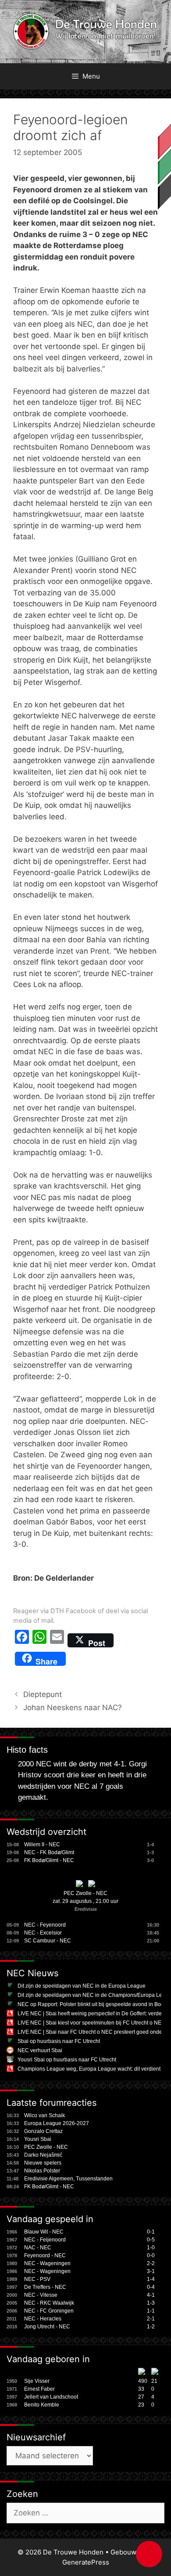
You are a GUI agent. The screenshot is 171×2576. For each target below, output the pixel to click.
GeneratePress (86, 2562)
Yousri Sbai (38, 2139)
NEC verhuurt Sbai (40, 2050)
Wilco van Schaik (45, 2115)
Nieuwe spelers (43, 2163)
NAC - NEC (38, 2248)
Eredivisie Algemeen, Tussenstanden (68, 2179)
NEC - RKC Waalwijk (49, 2303)
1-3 (151, 2303)
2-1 (151, 2319)
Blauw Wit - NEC (44, 2232)
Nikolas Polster (42, 2171)
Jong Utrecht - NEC (47, 2327)
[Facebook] (22, 1640)
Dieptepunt (43, 1694)
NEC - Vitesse (41, 2295)
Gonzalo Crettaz (43, 2131)
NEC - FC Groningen (49, 2311)
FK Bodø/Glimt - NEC (49, 1860)
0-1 (151, 2232)
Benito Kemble (42, 2405)
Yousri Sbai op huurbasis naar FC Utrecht (67, 2060)
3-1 (151, 2271)
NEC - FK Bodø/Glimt (49, 1852)
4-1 (151, 2295)
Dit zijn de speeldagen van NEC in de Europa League (82, 1986)
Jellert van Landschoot (51, 2397)
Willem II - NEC (42, 1845)
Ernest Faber (39, 2389)
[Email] (57, 1640)
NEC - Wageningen (47, 2263)
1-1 (151, 2311)
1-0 (151, 2248)
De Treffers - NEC (45, 2287)
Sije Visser (37, 2381)
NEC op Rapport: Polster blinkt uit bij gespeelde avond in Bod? (92, 2004)
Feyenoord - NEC (45, 2255)
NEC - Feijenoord (45, 2240)
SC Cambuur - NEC (48, 1941)
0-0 (151, 2255)
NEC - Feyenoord (45, 1925)
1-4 (151, 2279)
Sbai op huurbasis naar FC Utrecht (59, 2041)
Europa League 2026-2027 (57, 2123)
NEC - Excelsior (43, 1933)
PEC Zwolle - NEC (85, 1893)
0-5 (151, 2240)
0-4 (151, 2287)
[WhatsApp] (39, 1640)
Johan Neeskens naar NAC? (73, 1708)
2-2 (151, 2263)
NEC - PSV (37, 2279)
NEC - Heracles (43, 2319)
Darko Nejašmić (43, 2155)
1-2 (151, 2327)
